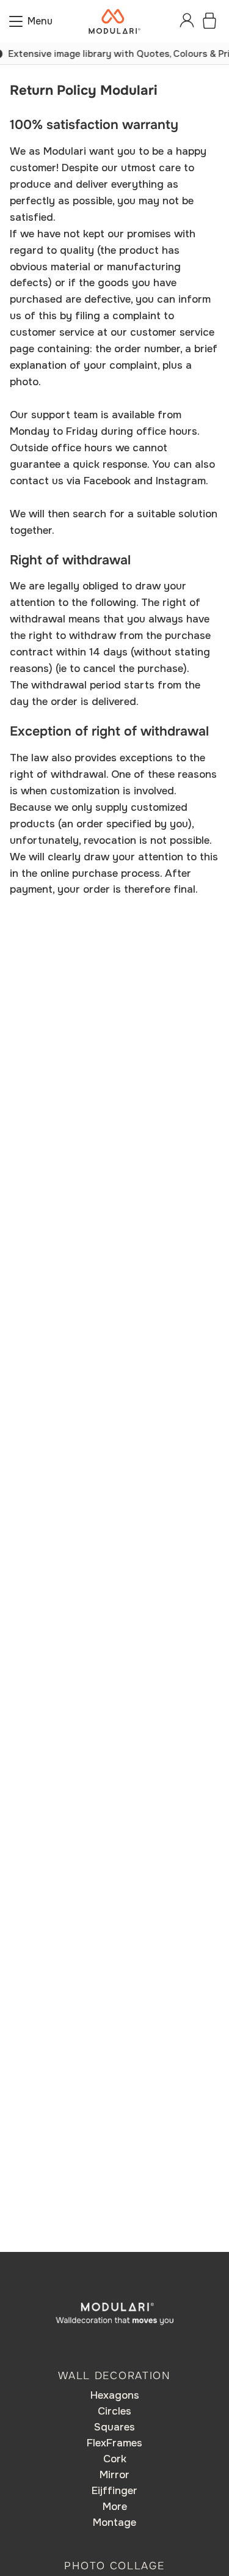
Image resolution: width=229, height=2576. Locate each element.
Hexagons (115, 2395)
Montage (114, 2522)
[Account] (187, 21)
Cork (115, 2459)
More (115, 2507)
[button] (31, 21)
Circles (114, 2411)
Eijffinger (114, 2491)
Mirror (114, 2475)
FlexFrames (114, 2443)
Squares (114, 2427)
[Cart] (209, 21)
